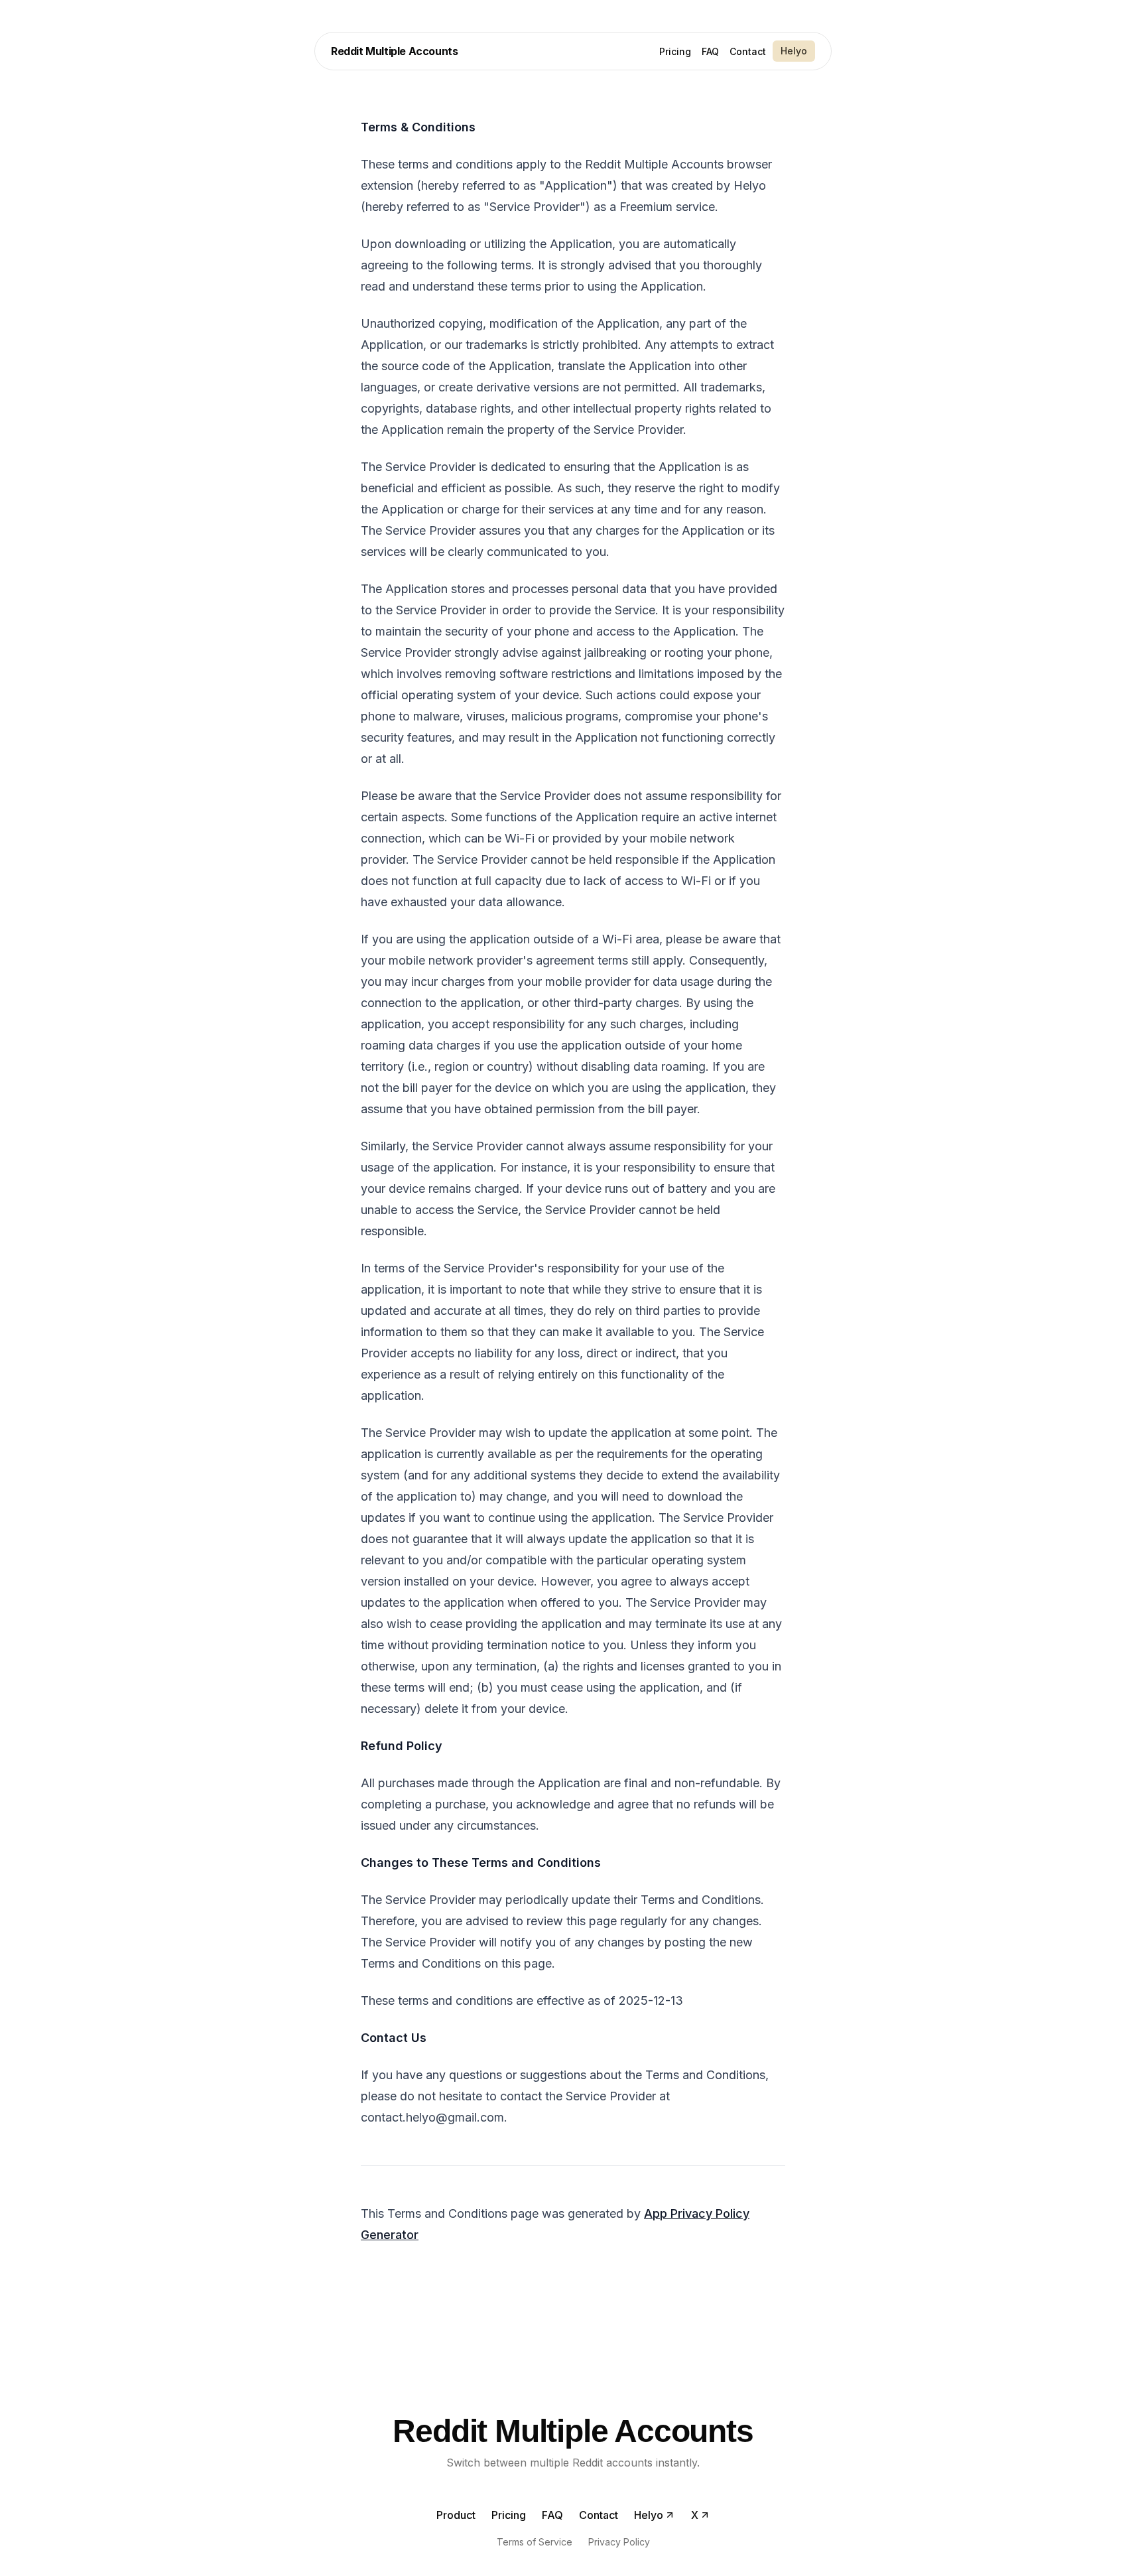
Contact (748, 51)
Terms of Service (535, 2542)
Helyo (794, 51)
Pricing (675, 51)
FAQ (710, 51)
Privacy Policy (619, 2542)
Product (456, 2515)
